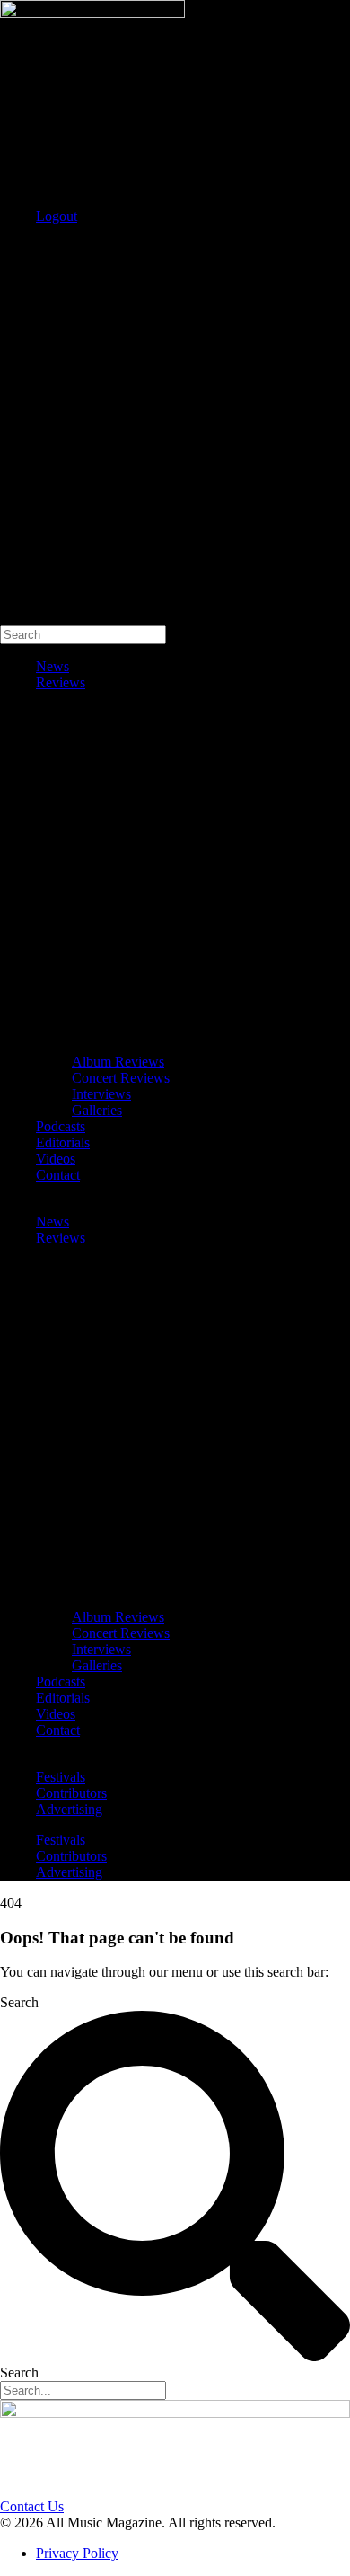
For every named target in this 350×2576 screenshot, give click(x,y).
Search (19, 247)
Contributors (71, 1793)
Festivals (61, 1777)
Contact (58, 1175)
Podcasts (61, 1126)
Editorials (63, 1142)
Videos (56, 1159)
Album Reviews (118, 1062)
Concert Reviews (121, 1078)
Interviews (101, 1094)
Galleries (97, 1110)
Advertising (69, 1809)
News (52, 666)
